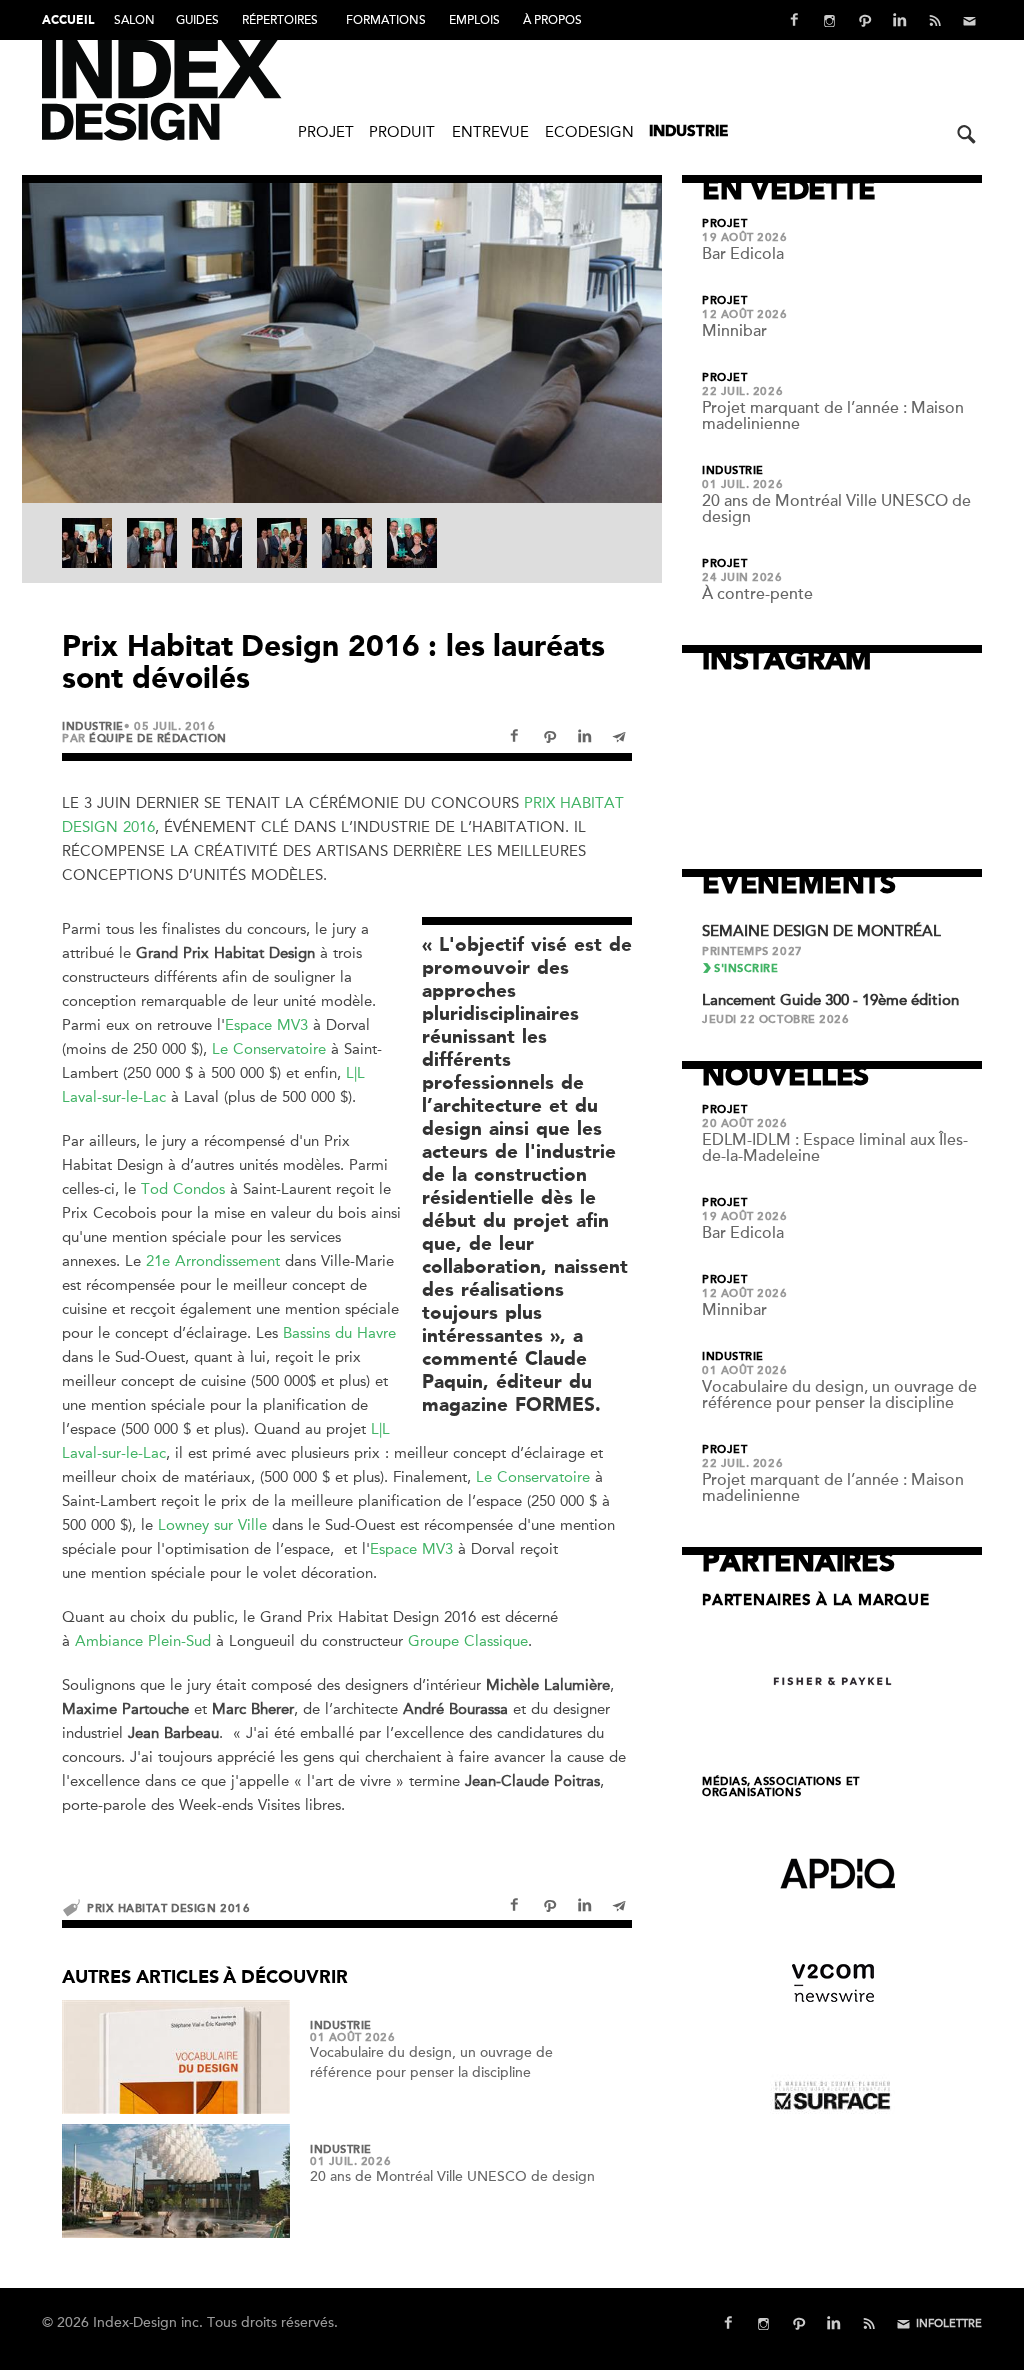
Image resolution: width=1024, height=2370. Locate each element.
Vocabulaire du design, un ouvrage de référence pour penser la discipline (839, 1395)
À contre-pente (757, 594)
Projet (326, 132)
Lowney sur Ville (212, 1525)
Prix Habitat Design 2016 (168, 1908)
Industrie (688, 132)
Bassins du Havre (339, 1333)
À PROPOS (552, 20)
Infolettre (949, 2323)
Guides (197, 20)
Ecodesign (589, 132)
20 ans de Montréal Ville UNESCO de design (452, 2176)
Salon (134, 20)
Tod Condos (183, 1189)
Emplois (474, 20)
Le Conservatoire (269, 1049)
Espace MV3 (266, 1025)
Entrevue (490, 132)
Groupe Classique (468, 1641)
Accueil (68, 21)
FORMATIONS (386, 20)
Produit (402, 132)
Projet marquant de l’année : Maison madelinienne (833, 416)
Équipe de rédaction (157, 738)
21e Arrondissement (213, 1261)
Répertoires (280, 20)
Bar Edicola (743, 254)
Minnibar (734, 331)
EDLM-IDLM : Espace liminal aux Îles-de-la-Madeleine (835, 1148)
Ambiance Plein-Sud (145, 1641)
